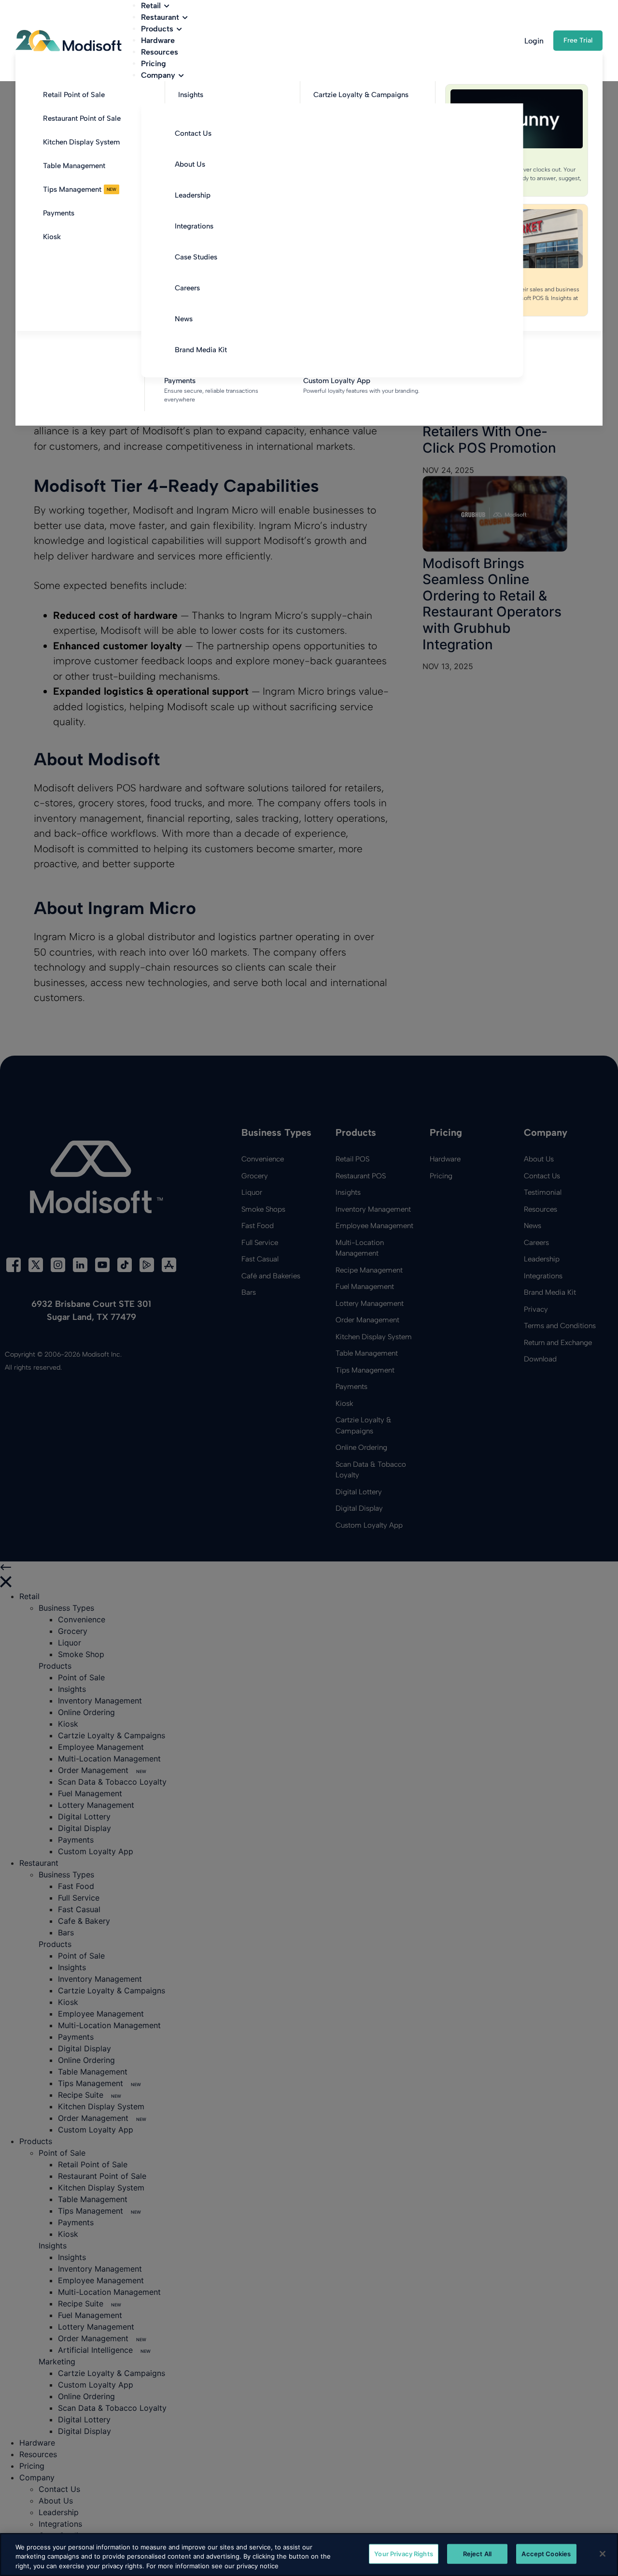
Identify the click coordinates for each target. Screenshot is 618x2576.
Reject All (477, 2553)
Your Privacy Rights (403, 2553)
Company (158, 75)
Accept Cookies (546, 2553)
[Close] (603, 2554)
